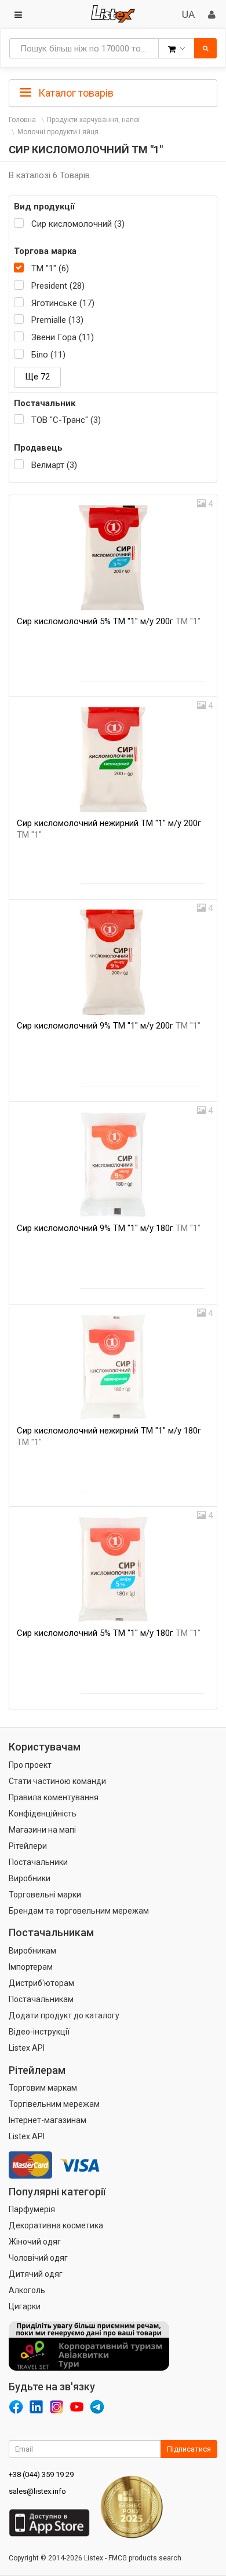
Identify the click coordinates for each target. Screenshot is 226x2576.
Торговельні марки (45, 1895)
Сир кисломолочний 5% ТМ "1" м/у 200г (109, 621)
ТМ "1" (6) (50, 268)
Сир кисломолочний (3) (78, 224)
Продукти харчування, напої (93, 120)
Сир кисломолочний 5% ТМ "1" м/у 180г (109, 1633)
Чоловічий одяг (38, 2258)
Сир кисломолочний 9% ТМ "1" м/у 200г (109, 1026)
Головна (22, 120)
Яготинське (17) (63, 303)
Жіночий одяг (35, 2242)
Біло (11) (48, 355)
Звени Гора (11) (63, 337)
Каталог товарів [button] (75, 93)
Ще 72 (37, 377)
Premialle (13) (57, 320)
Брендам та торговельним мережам (79, 1911)
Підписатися (189, 2449)
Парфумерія (32, 2209)
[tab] (113, 92)
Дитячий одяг (36, 2274)
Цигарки (25, 2306)
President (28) (58, 286)
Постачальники (38, 1862)
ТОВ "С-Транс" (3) (66, 420)
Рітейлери (28, 1846)
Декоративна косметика (56, 2225)
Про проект (30, 1765)
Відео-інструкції (39, 2032)
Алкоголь (27, 2290)
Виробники (30, 1878)
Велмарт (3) (54, 465)
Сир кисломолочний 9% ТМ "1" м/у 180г (109, 1228)
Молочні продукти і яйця (58, 132)
